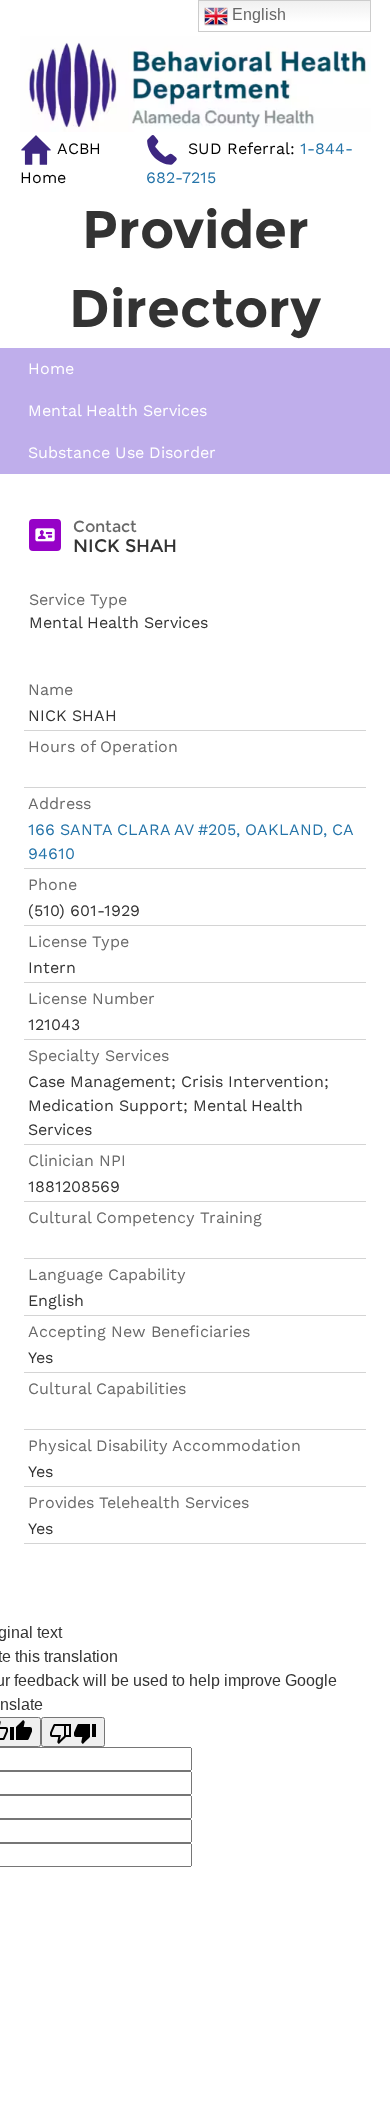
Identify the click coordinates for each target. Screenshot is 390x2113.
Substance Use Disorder (122, 452)
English (257, 14)
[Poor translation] (73, 1732)
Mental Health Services (117, 410)
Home (51, 368)
